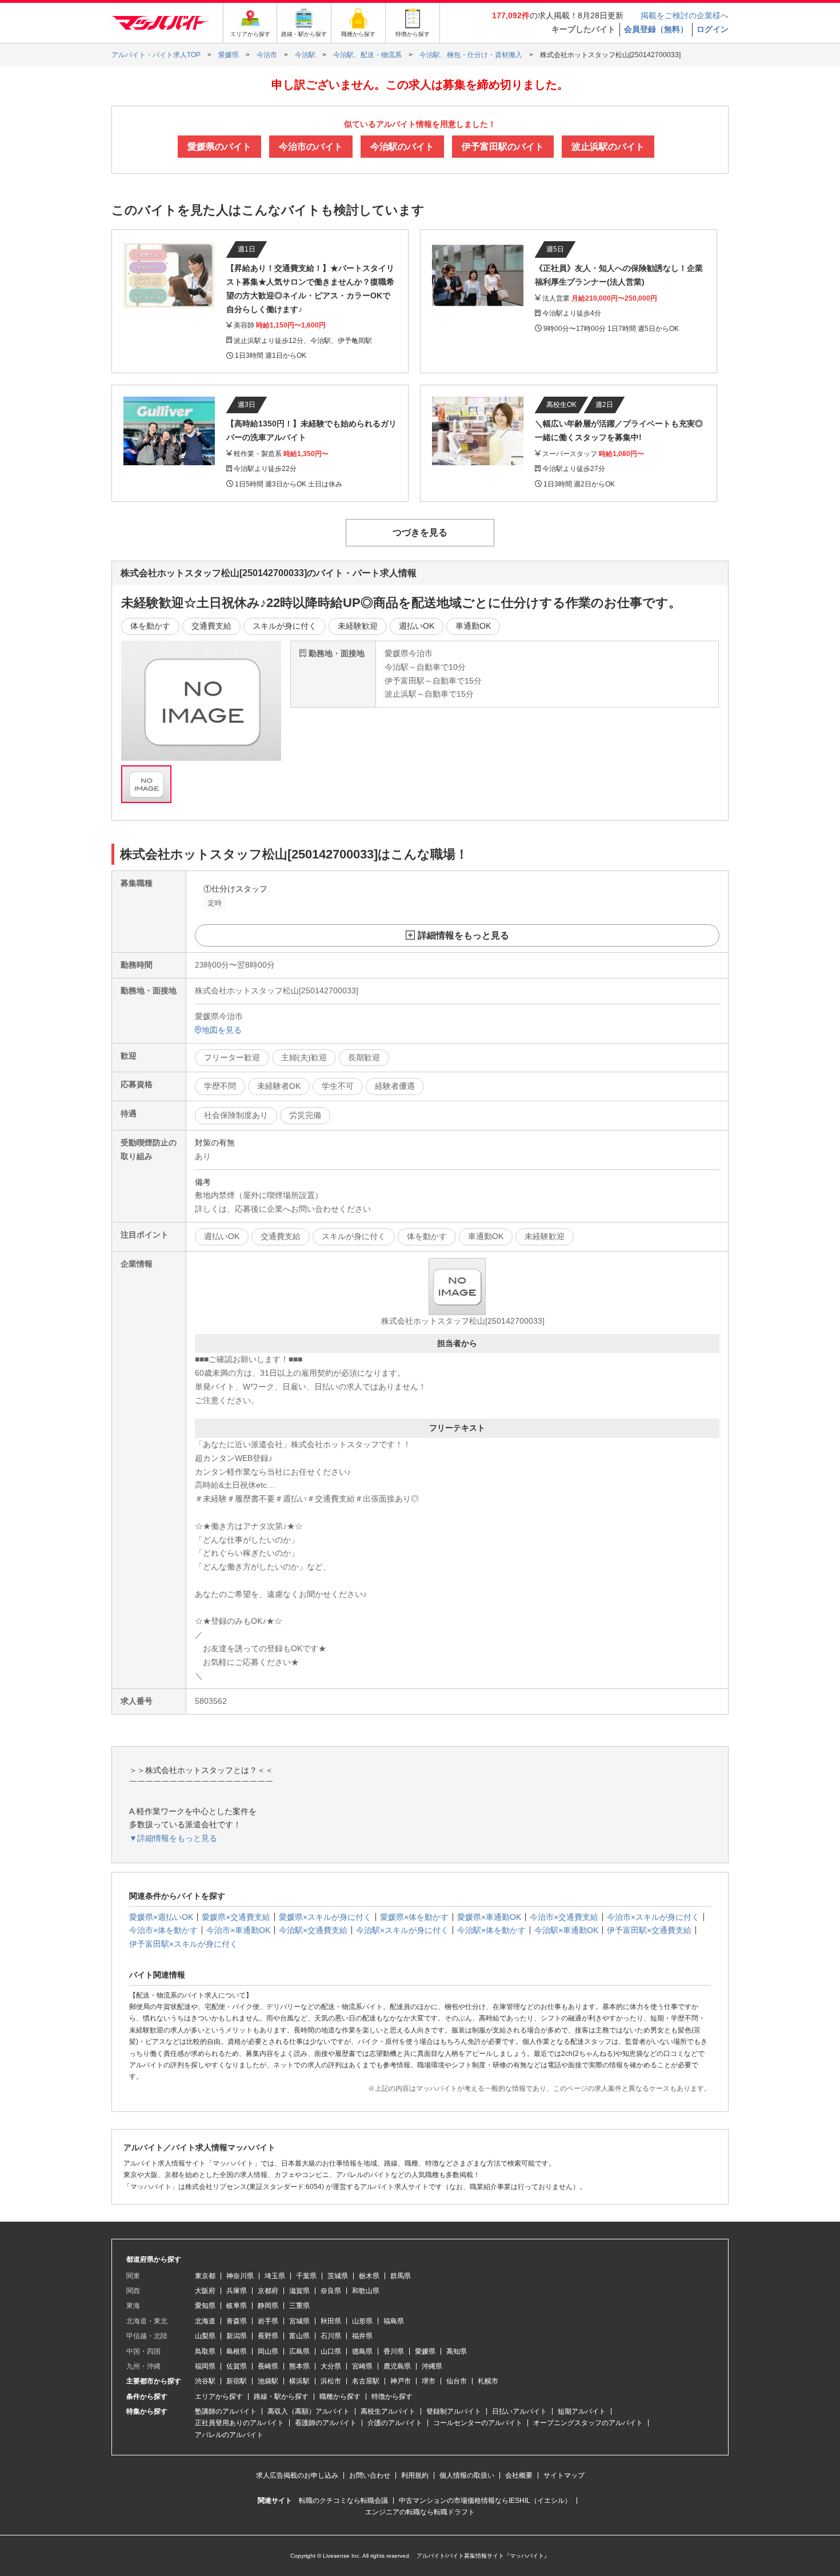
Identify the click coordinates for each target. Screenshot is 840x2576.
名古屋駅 (366, 2381)
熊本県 (299, 2366)
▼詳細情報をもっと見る (173, 1838)
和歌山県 (366, 2291)
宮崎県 (362, 2366)
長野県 (268, 2336)
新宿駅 (237, 2381)
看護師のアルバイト (326, 2423)
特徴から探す (392, 2397)
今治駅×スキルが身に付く (402, 1930)
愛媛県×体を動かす (414, 1917)
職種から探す (340, 2397)
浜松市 (331, 2381)
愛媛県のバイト (219, 147)
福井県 (362, 2336)
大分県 (331, 2366)
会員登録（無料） (656, 29)
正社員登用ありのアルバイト (239, 2423)
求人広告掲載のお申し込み (297, 2475)
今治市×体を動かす (163, 1930)
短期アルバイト (582, 2411)
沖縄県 (432, 2366)
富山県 (299, 2336)
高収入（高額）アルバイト (309, 2411)
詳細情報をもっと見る (463, 935)
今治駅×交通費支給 (313, 1930)
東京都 (205, 2276)
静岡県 (268, 2306)
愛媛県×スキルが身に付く (325, 1917)
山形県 (362, 2321)
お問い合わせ (370, 2475)
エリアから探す (219, 2397)
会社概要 (519, 2475)
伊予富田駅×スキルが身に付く (183, 1944)
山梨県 (205, 2336)
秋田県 (331, 2321)
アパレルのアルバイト (229, 2435)
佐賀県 (237, 2366)
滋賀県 (299, 2291)
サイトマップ (564, 2475)
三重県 (299, 2306)
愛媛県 (425, 2351)
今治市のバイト (311, 147)
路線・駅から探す (281, 2397)
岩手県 (268, 2321)
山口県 (331, 2351)
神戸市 (401, 2381)
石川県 (331, 2336)
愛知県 (205, 2306)
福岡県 (205, 2366)
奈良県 (331, 2291)
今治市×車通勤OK (238, 1930)
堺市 (429, 2381)
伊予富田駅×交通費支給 (649, 1930)
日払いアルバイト (519, 2411)
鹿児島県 (397, 2366)
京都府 (268, 2291)
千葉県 (306, 2276)
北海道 (205, 2321)
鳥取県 (205, 2351)
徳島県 (362, 2351)
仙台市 (457, 2381)
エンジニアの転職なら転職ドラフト (420, 2512)
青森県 (237, 2321)
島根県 (237, 2351)
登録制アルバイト (454, 2411)
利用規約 (415, 2475)
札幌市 (488, 2381)
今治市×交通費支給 (564, 1917)
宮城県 (299, 2321)
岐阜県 (237, 2306)
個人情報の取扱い (467, 2475)
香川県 (394, 2351)
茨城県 (338, 2276)
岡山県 (268, 2351)
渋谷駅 (205, 2381)
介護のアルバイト (395, 2423)
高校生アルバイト (388, 2411)
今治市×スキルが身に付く (653, 1917)
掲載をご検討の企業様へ (685, 15)
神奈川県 (240, 2276)
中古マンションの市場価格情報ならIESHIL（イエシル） (485, 2501)
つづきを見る (420, 532)
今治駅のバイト (402, 147)
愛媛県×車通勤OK (489, 1917)
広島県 (299, 2351)
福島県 (394, 2321)
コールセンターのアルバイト (478, 2423)
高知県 (457, 2351)
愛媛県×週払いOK (161, 1917)
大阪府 (205, 2291)
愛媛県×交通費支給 (236, 1917)
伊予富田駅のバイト (503, 147)
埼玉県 (275, 2276)
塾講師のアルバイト (226, 2411)
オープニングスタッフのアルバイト (588, 2423)
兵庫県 (237, 2291)
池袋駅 (268, 2381)
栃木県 (369, 2276)
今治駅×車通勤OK (566, 1930)
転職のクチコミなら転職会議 (343, 2501)
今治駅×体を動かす (491, 1930)
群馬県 (401, 2276)
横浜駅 (299, 2381)
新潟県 (237, 2336)
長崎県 (268, 2366)
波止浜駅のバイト (608, 147)
